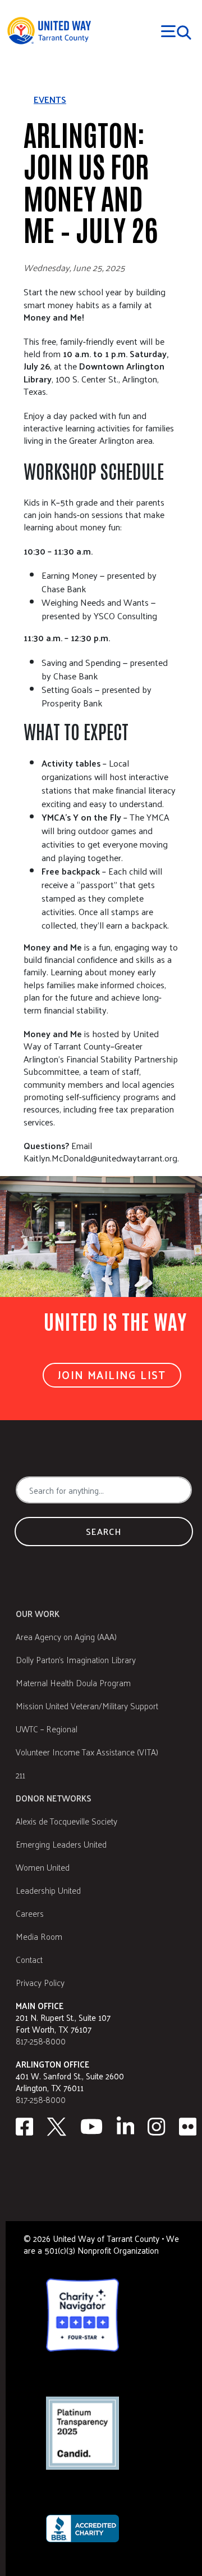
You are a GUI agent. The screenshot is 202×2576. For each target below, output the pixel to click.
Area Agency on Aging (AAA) (66, 1636)
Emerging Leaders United (61, 1844)
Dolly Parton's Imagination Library (76, 1659)
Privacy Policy (40, 1982)
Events (50, 100)
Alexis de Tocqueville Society (66, 1821)
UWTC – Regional (47, 1729)
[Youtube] (91, 2127)
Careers (30, 1913)
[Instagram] (157, 2127)
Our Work (38, 1613)
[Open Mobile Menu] (176, 31)
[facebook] (24, 2127)
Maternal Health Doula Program (73, 1683)
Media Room (39, 1936)
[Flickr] (188, 2127)
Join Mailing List (112, 1375)
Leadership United (48, 1890)
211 (20, 1775)
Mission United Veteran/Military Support (87, 1706)
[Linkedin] (126, 2127)
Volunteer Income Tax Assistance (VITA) (87, 1752)
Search (104, 1531)
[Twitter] (57, 2127)
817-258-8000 (41, 2041)
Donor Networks (54, 1798)
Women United (43, 1867)
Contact (29, 1959)
